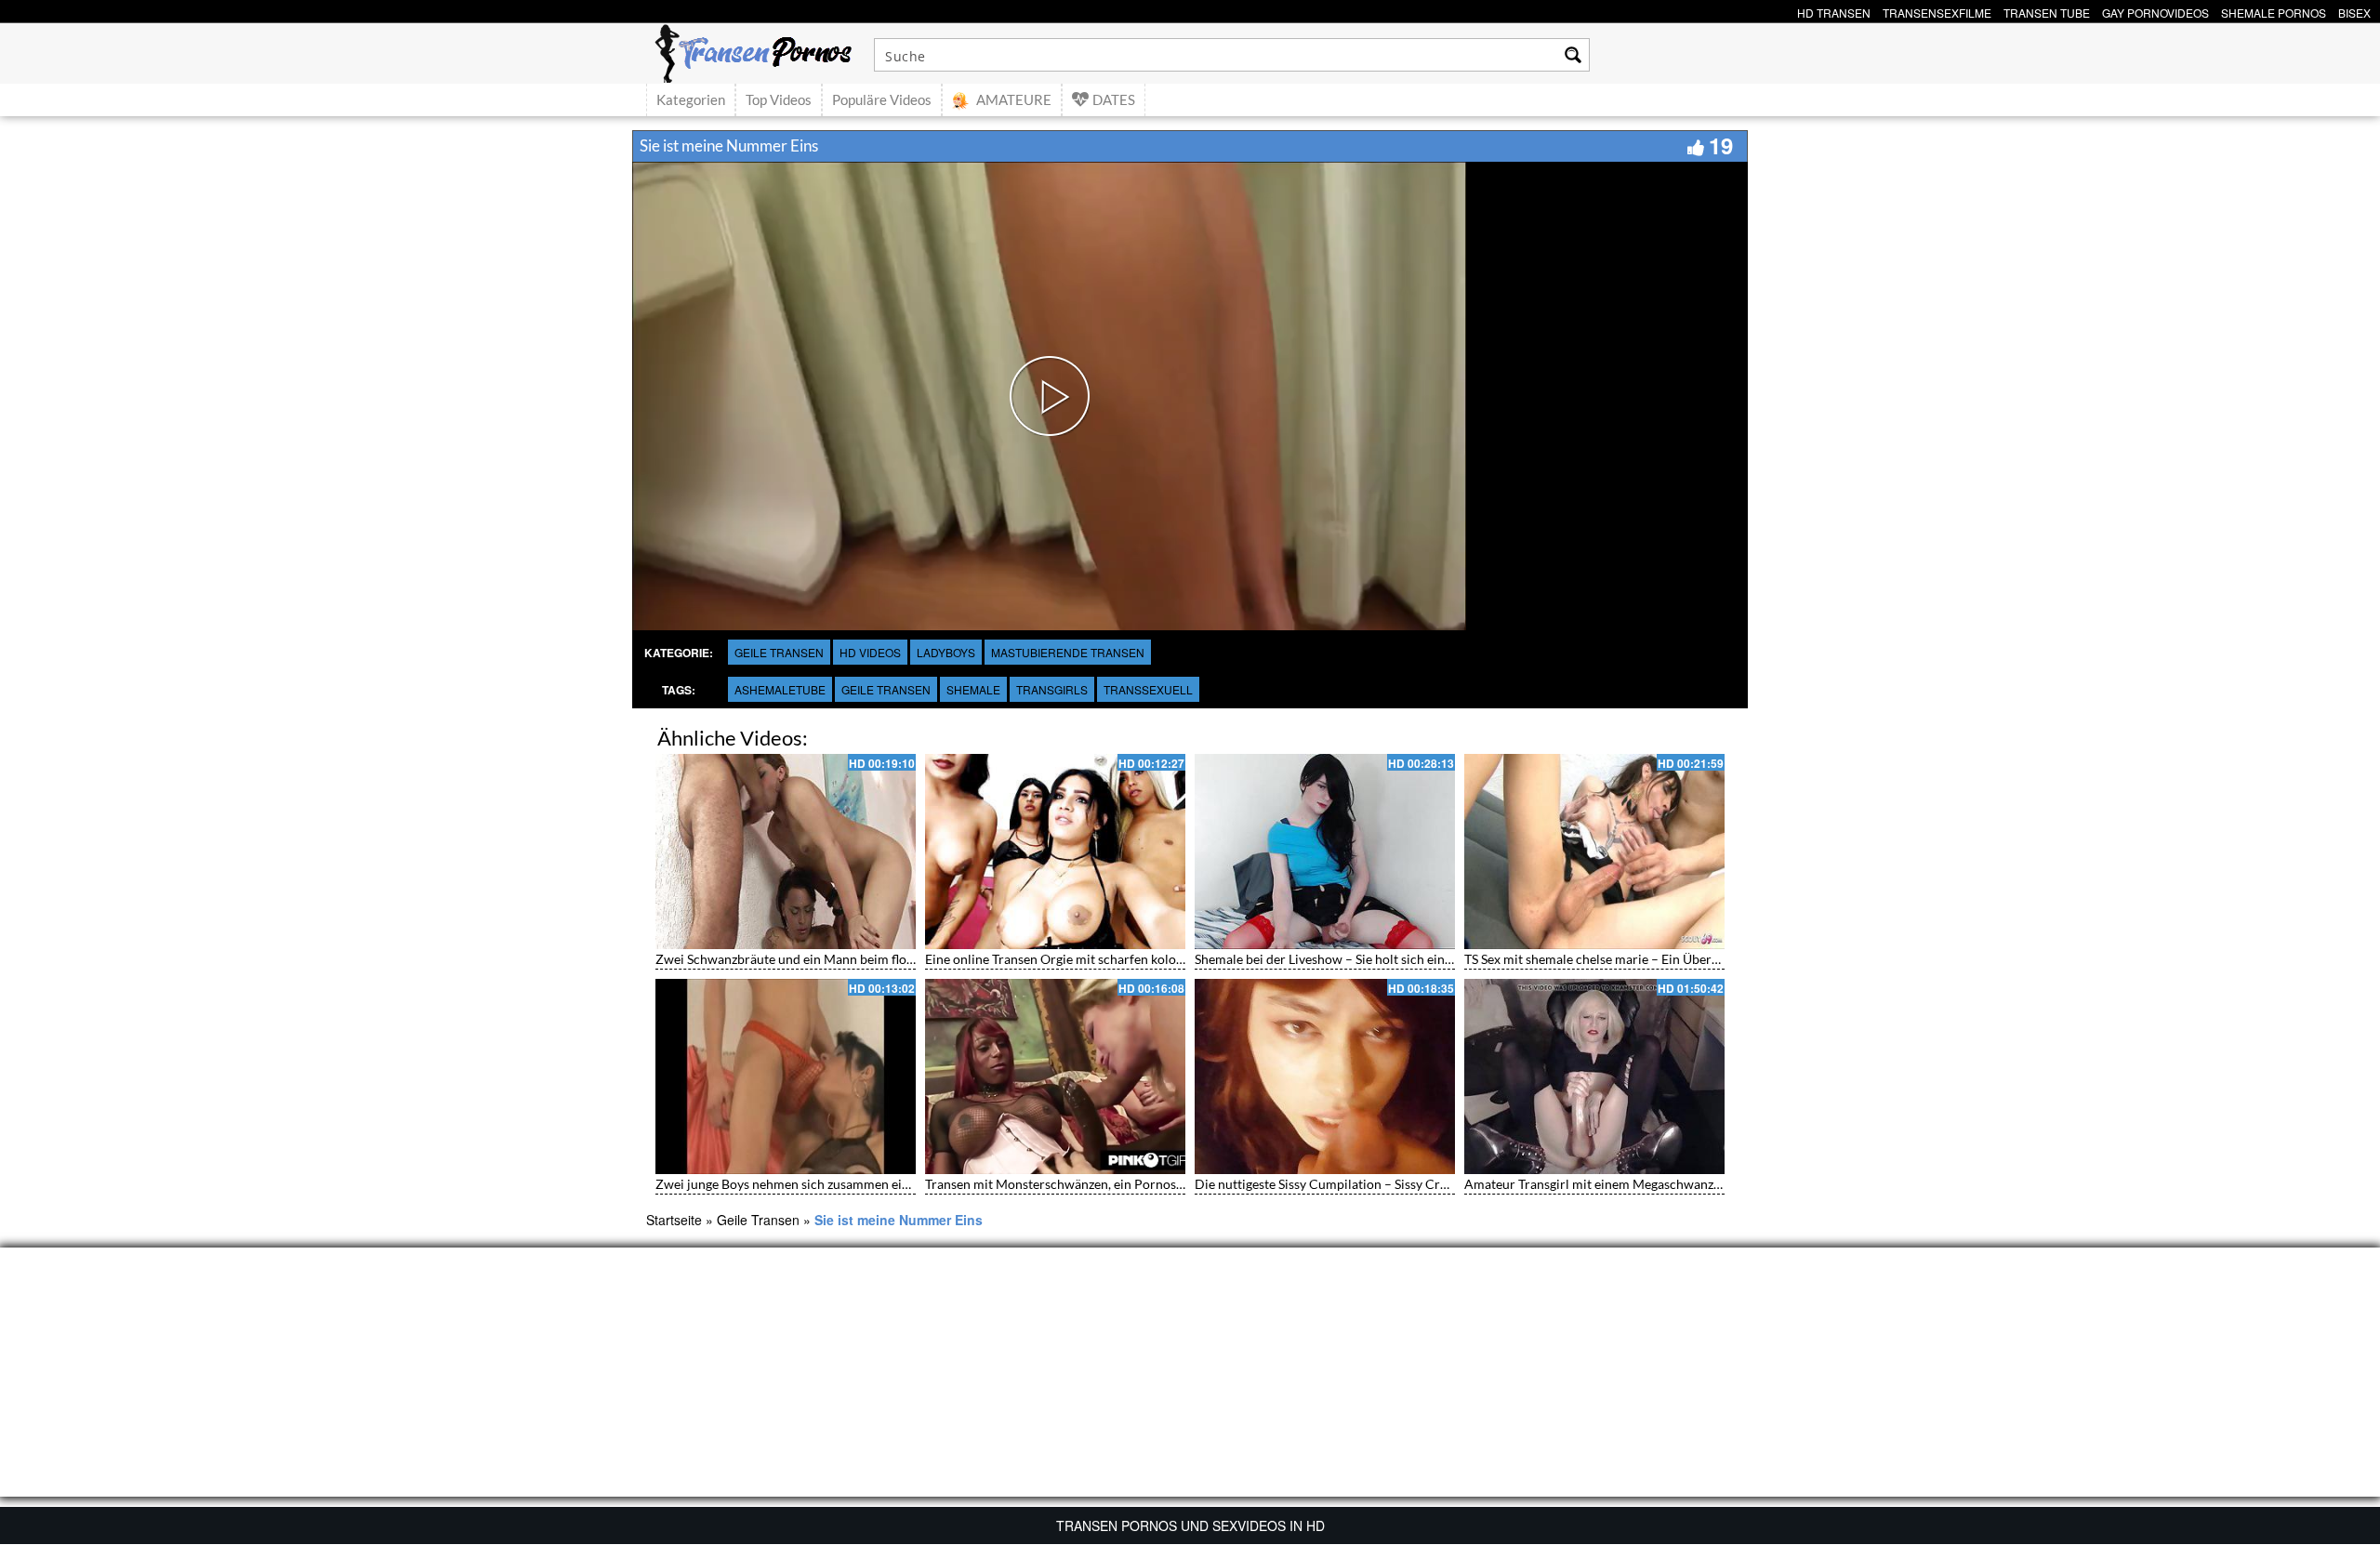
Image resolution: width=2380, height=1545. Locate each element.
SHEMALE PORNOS (2274, 11)
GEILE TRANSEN (886, 689)
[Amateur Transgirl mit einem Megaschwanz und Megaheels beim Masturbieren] (1594, 1076)
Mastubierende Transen (1068, 652)
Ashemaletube (780, 689)
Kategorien (691, 99)
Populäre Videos (882, 99)
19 (1721, 145)
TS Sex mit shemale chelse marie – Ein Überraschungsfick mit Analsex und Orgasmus (1706, 959)
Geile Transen (779, 652)
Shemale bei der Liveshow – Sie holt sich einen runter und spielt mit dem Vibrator (1428, 959)
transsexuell (1148, 689)
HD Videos (870, 652)
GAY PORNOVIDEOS (2155, 11)
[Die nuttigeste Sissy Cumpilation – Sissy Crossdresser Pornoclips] (1325, 1076)
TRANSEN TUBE (2047, 11)
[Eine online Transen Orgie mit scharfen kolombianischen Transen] (1055, 852)
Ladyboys (946, 652)
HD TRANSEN (1834, 11)
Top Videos (779, 99)
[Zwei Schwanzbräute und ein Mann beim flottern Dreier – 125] (786, 852)
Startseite (674, 1220)
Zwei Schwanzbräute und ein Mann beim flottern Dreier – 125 (833, 959)
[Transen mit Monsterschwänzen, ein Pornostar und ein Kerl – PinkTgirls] (1055, 1076)
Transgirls (1052, 689)
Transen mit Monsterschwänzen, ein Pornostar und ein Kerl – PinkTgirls (1131, 1184)
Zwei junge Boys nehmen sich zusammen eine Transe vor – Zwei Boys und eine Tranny (901, 1184)
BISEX (2354, 11)
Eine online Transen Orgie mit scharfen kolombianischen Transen (1111, 959)
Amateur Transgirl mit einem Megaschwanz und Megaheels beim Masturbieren (1690, 1184)
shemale (973, 689)
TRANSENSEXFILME (1937, 11)
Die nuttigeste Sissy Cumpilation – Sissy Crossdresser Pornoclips (1381, 1184)
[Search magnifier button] (1573, 55)
